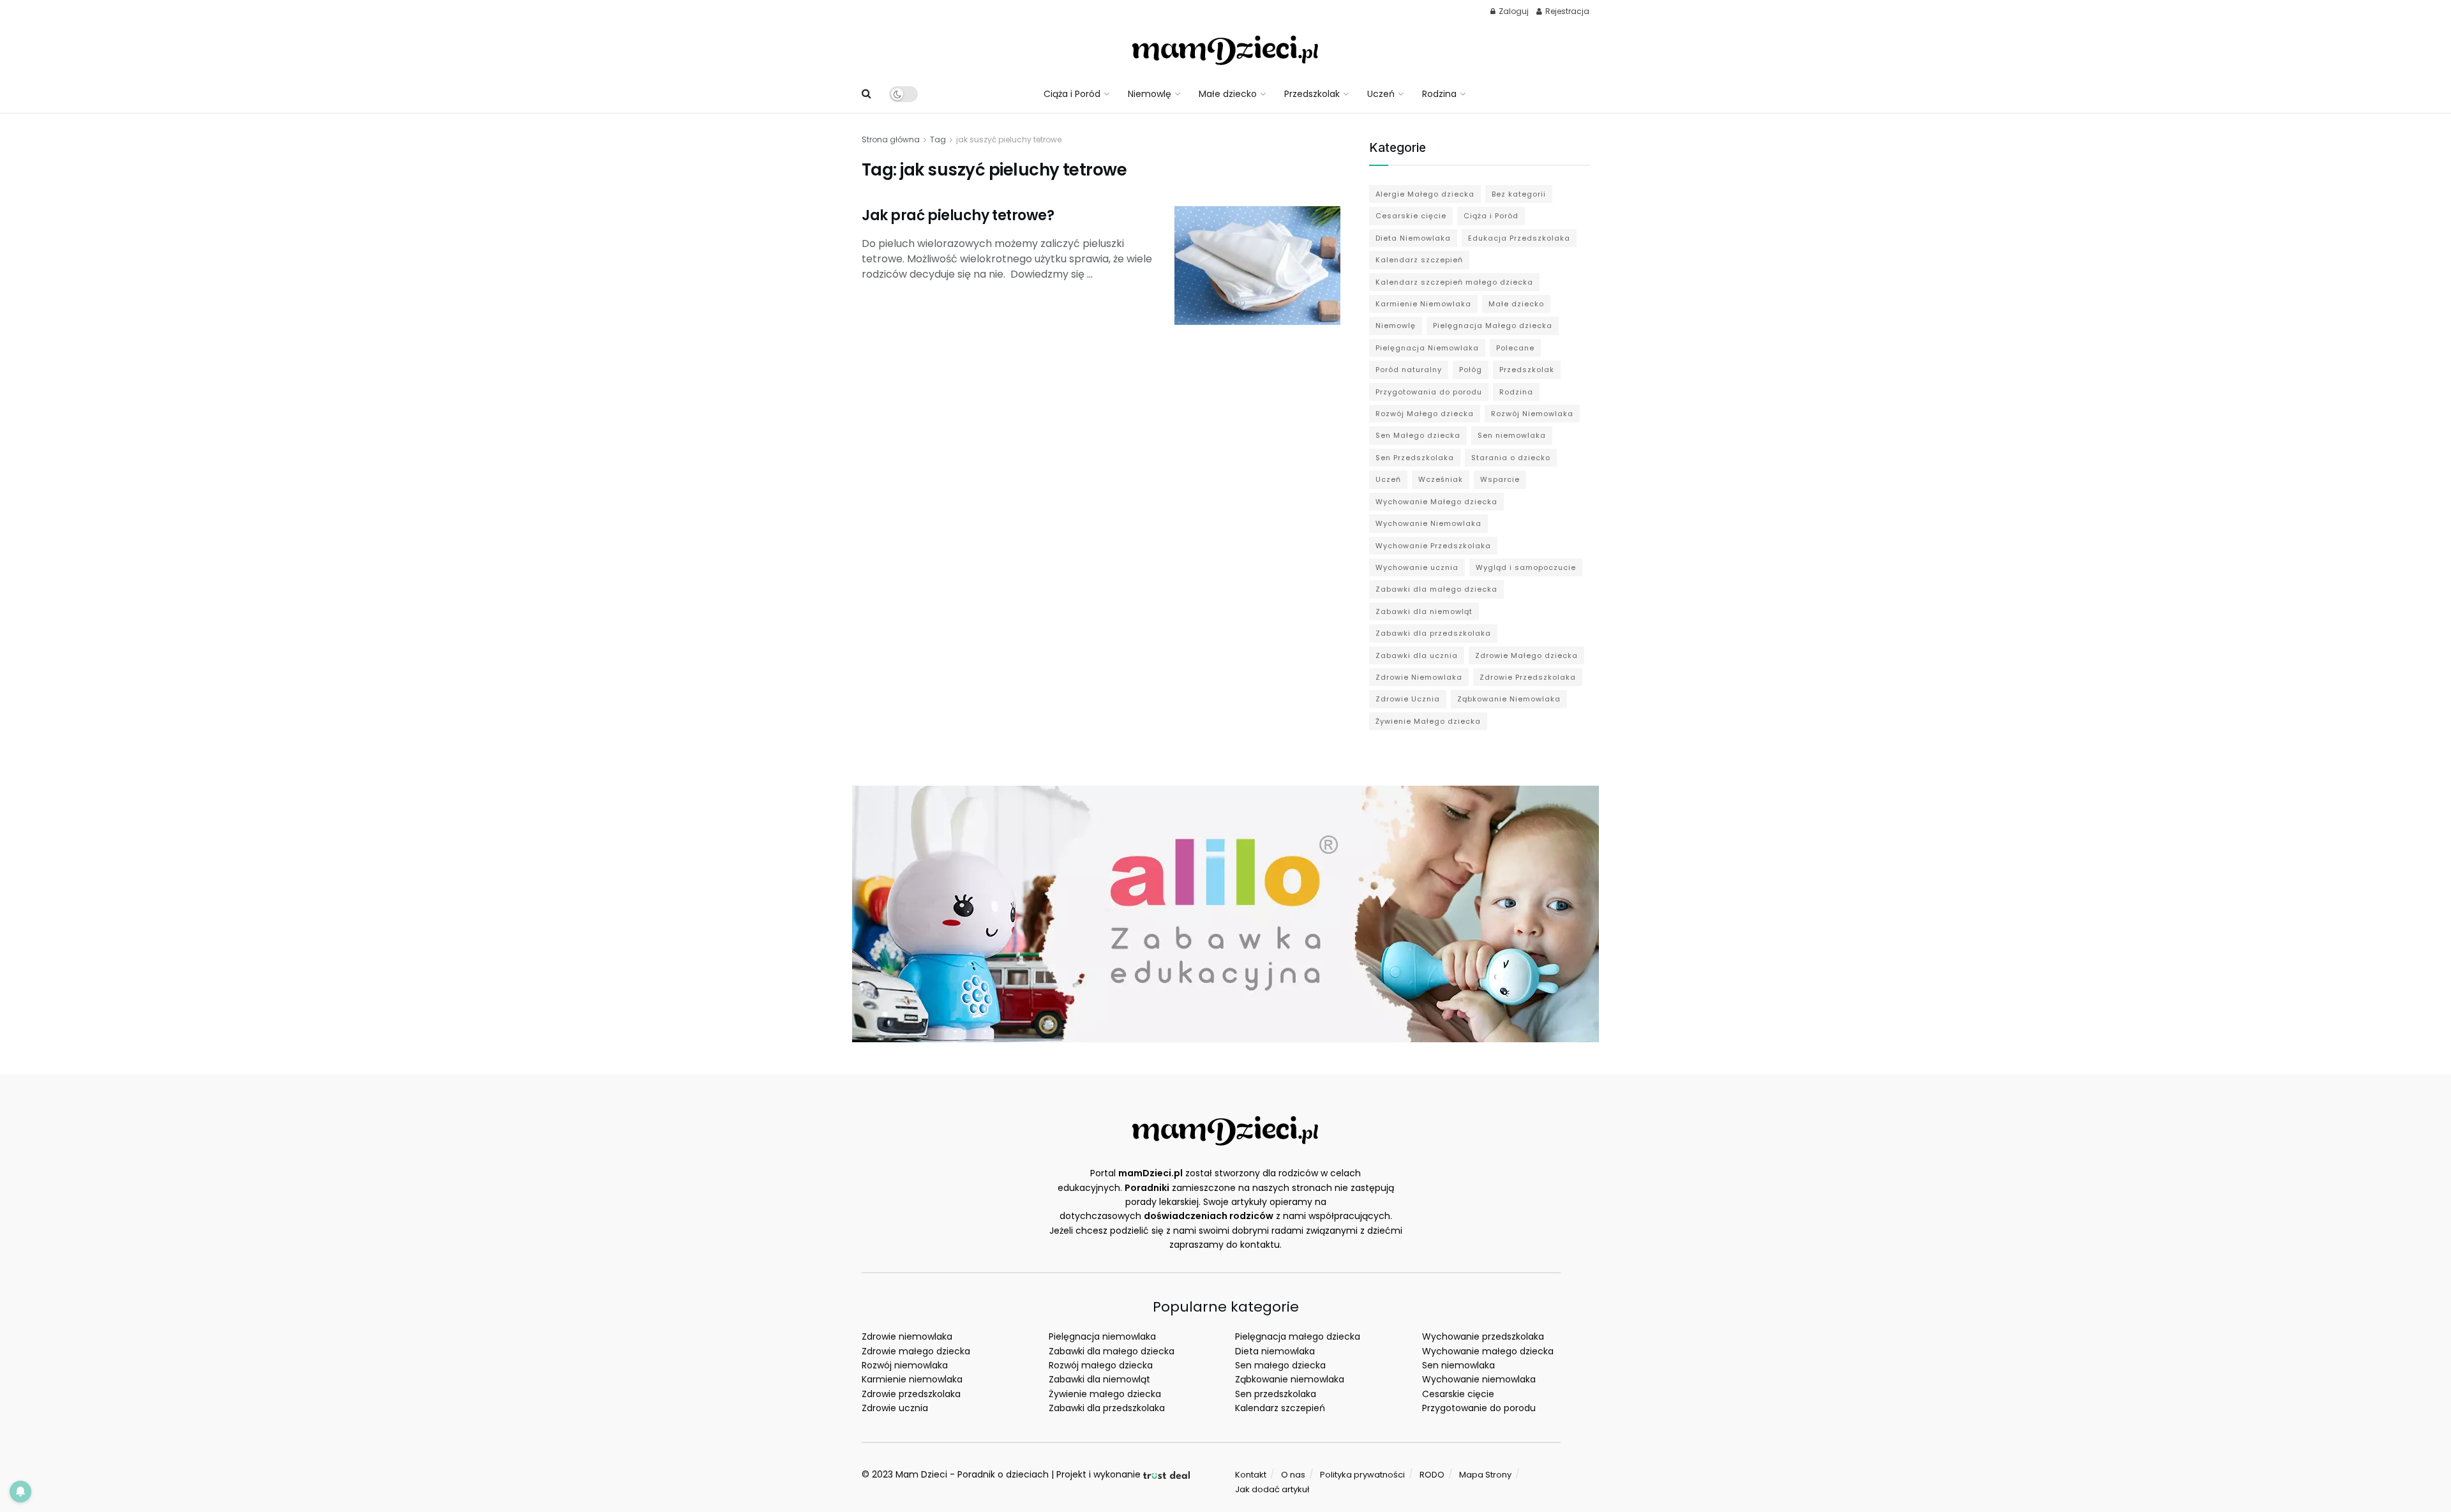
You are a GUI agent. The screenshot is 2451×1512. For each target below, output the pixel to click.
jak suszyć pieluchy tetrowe (1009, 139)
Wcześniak (1441, 479)
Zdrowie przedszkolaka (911, 1394)
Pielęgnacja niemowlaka (1102, 1336)
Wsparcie (1500, 479)
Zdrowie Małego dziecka (1526, 655)
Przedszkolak (1312, 94)
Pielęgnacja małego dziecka (1298, 1336)
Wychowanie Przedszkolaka (1433, 546)
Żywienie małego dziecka (1105, 1394)
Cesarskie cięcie (1411, 216)
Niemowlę (1150, 94)
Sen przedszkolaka (1276, 1394)
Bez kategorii (1519, 194)
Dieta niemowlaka (1275, 1351)
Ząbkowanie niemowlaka (1290, 1379)
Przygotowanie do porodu (1479, 1408)
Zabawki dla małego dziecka (1436, 589)
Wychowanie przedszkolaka (1483, 1336)
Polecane (1515, 348)
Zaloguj (1513, 11)
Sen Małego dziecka (1418, 435)
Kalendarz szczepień (1419, 260)
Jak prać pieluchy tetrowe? (958, 215)
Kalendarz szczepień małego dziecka (1454, 282)
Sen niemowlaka (1512, 435)
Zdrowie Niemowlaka (1419, 677)
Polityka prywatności (1362, 1475)
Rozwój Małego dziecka (1425, 414)
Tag (938, 139)
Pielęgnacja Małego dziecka (1493, 326)
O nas (1293, 1475)
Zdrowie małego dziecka (916, 1351)
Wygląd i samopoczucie (1526, 567)
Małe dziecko (1228, 94)
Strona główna (891, 139)
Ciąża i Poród (1072, 94)
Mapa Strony (1485, 1475)
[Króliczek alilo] (1225, 913)
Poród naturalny (1409, 370)
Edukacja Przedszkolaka (1519, 238)
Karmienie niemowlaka (912, 1379)
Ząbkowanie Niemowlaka (1509, 699)
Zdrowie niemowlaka (907, 1336)
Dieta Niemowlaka (1413, 238)
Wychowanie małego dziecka (1488, 1351)
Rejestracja (1566, 11)
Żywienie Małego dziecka (1428, 721)
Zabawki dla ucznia (1417, 655)
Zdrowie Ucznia (1408, 699)
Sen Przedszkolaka (1415, 458)
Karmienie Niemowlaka (1423, 304)
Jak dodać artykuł (1272, 1489)
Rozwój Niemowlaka (1532, 414)
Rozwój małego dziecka (1101, 1365)
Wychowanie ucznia (1417, 567)
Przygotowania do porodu (1429, 392)
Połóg (1471, 370)
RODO (1432, 1475)
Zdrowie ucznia (895, 1408)
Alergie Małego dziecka (1425, 194)
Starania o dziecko (1511, 458)
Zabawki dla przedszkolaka (1433, 633)
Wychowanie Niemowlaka (1428, 523)
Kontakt (1251, 1475)
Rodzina (1439, 94)
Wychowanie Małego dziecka (1436, 502)
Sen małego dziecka (1280, 1365)
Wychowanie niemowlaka (1479, 1379)
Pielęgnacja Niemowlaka (1427, 348)
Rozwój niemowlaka (905, 1365)
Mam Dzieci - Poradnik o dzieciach (972, 1474)
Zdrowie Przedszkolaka (1528, 677)
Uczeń (1381, 94)
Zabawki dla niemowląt (1424, 611)
